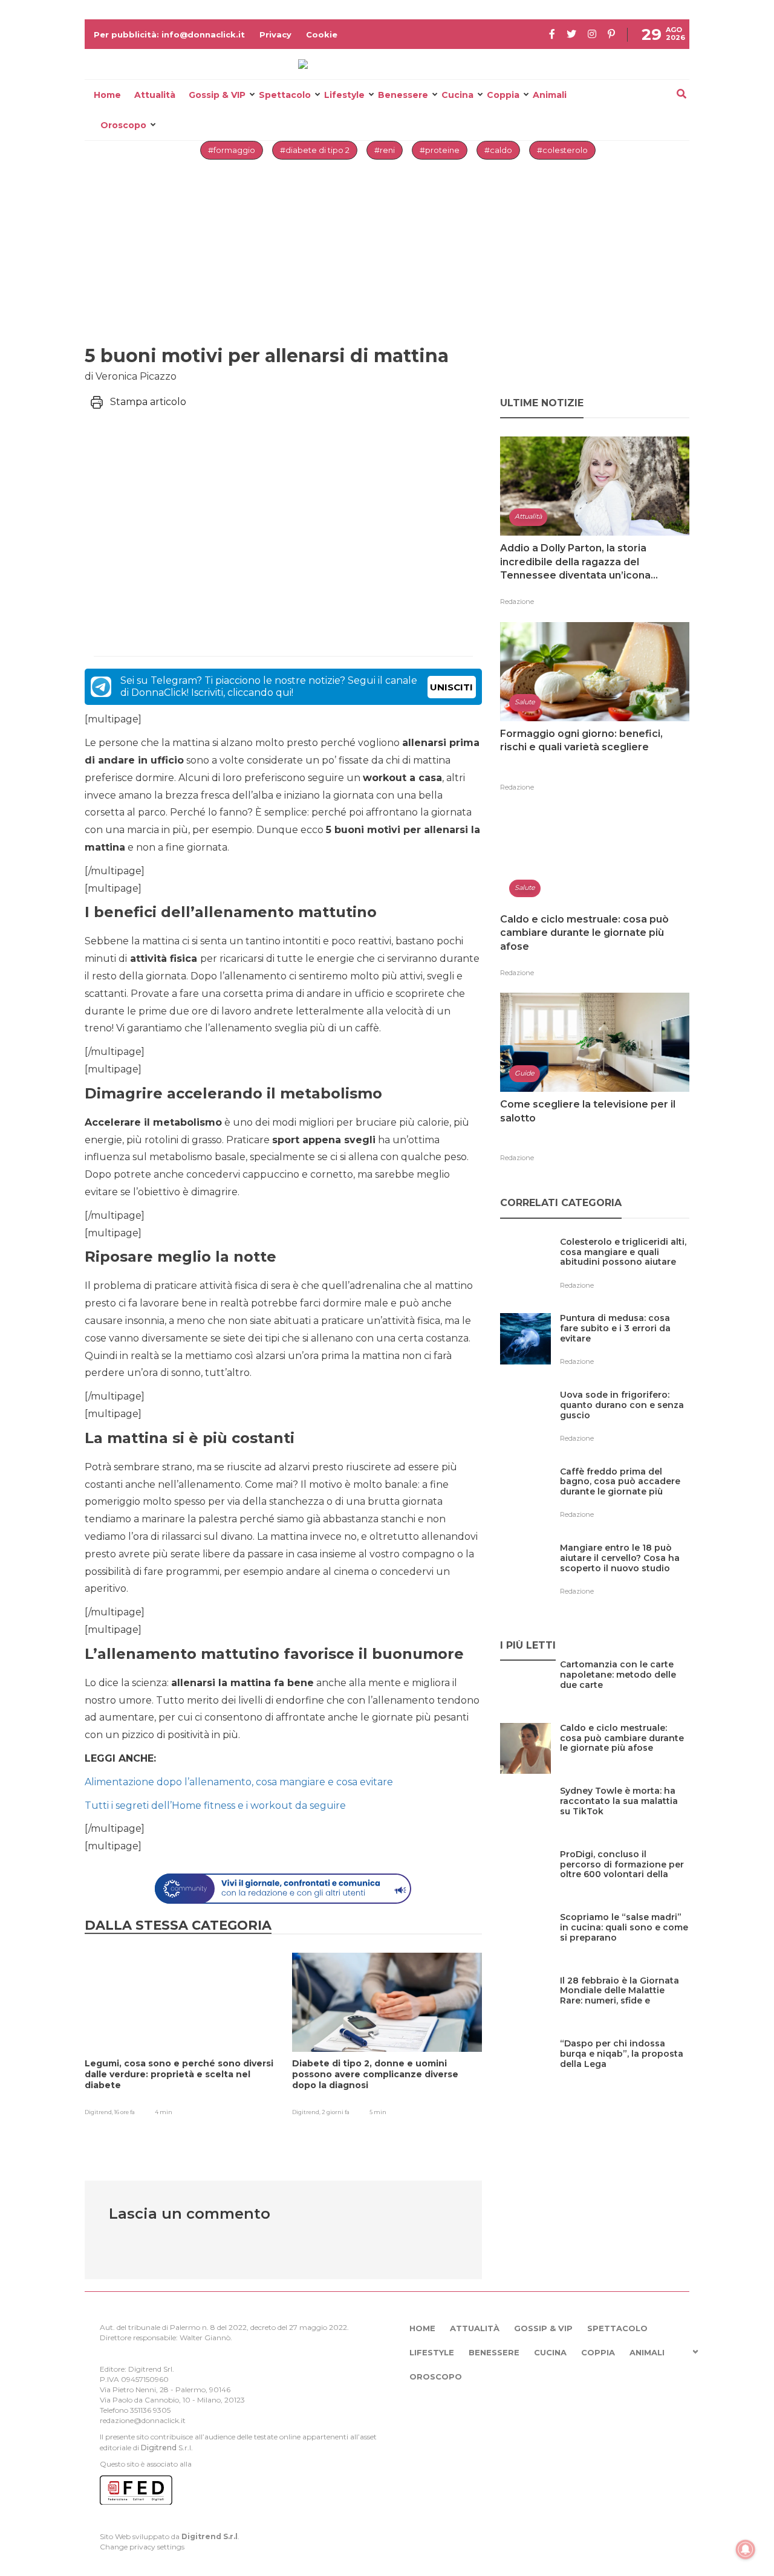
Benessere (403, 95)
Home (107, 95)
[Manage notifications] (746, 2549)
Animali (550, 95)
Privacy (275, 34)
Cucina (457, 95)
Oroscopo (123, 125)
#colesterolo (562, 150)
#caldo (498, 150)
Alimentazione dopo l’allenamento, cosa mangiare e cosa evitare (239, 1782)
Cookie (322, 34)
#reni (385, 150)
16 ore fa (125, 2112)
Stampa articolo (148, 402)
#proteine (440, 150)
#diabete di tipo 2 (315, 150)
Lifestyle (344, 95)
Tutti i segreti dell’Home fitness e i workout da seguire (215, 1805)
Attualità (155, 95)
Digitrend (159, 2448)
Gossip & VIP (217, 95)
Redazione (517, 602)
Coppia (503, 95)
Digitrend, (99, 2112)
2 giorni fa (336, 2112)
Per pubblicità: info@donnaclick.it (169, 34)
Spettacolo (285, 95)
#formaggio (232, 150)
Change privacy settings (142, 2547)
